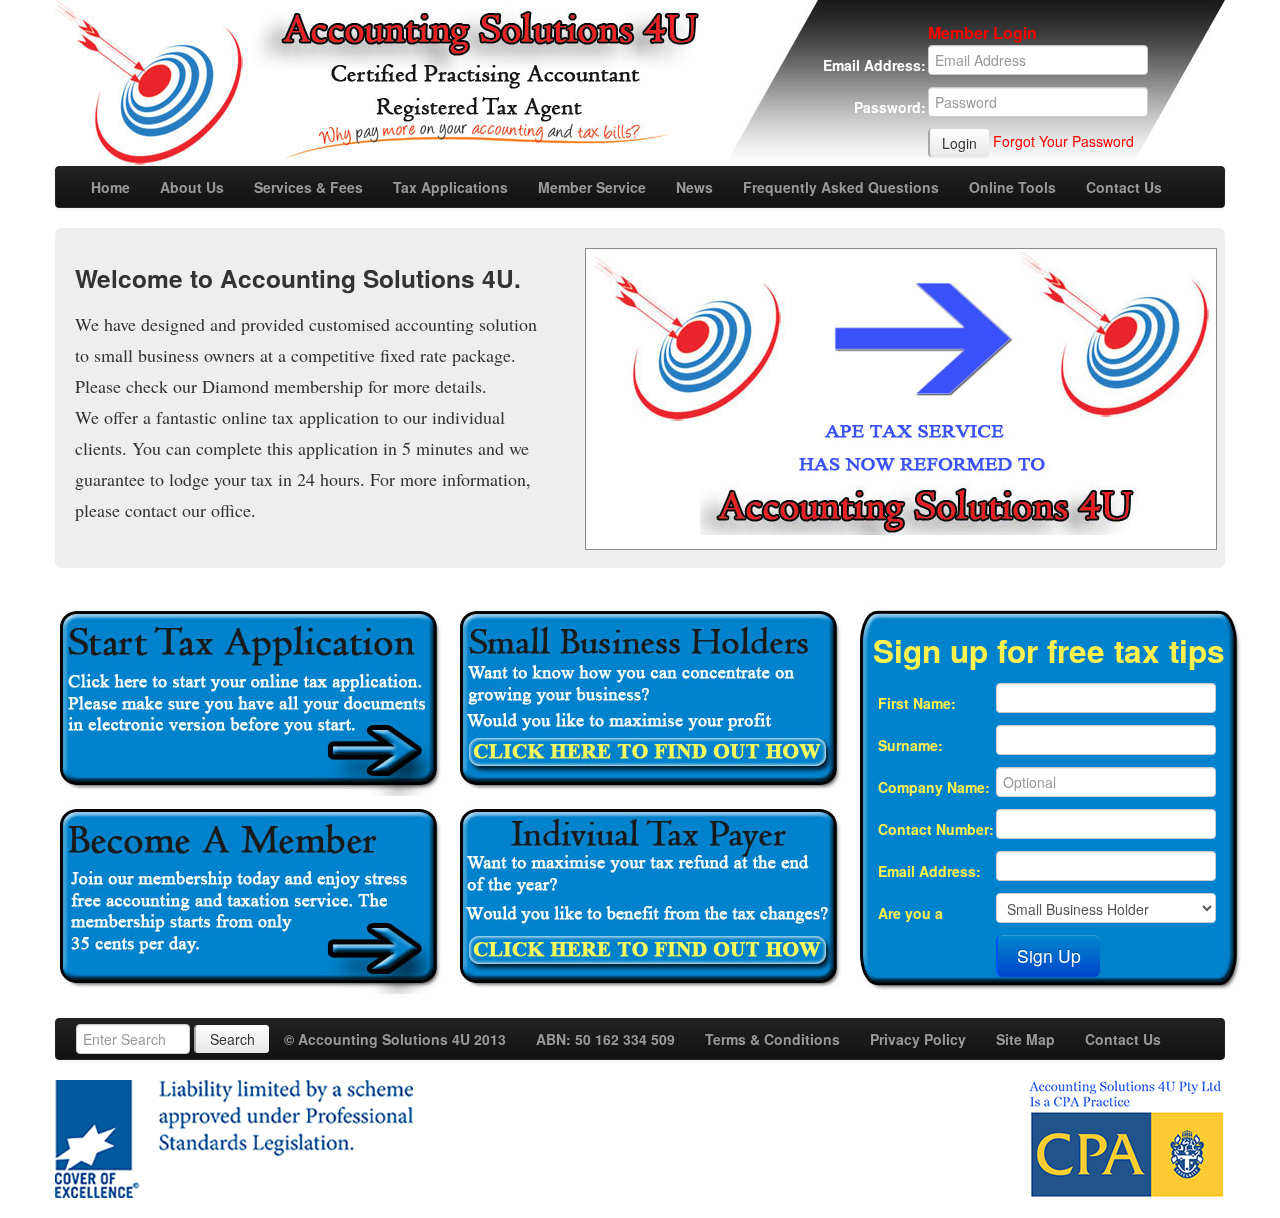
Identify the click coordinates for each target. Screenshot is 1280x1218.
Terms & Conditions (772, 1039)
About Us (192, 187)
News (694, 187)
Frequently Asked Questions (841, 187)
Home (110, 187)
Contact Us (1124, 187)
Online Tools (1012, 187)
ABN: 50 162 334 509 (605, 1039)
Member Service (592, 187)
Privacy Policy (918, 1039)
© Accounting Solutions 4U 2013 (395, 1039)
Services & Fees (308, 187)
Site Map (1025, 1039)
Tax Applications (450, 187)
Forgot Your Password (1063, 141)
